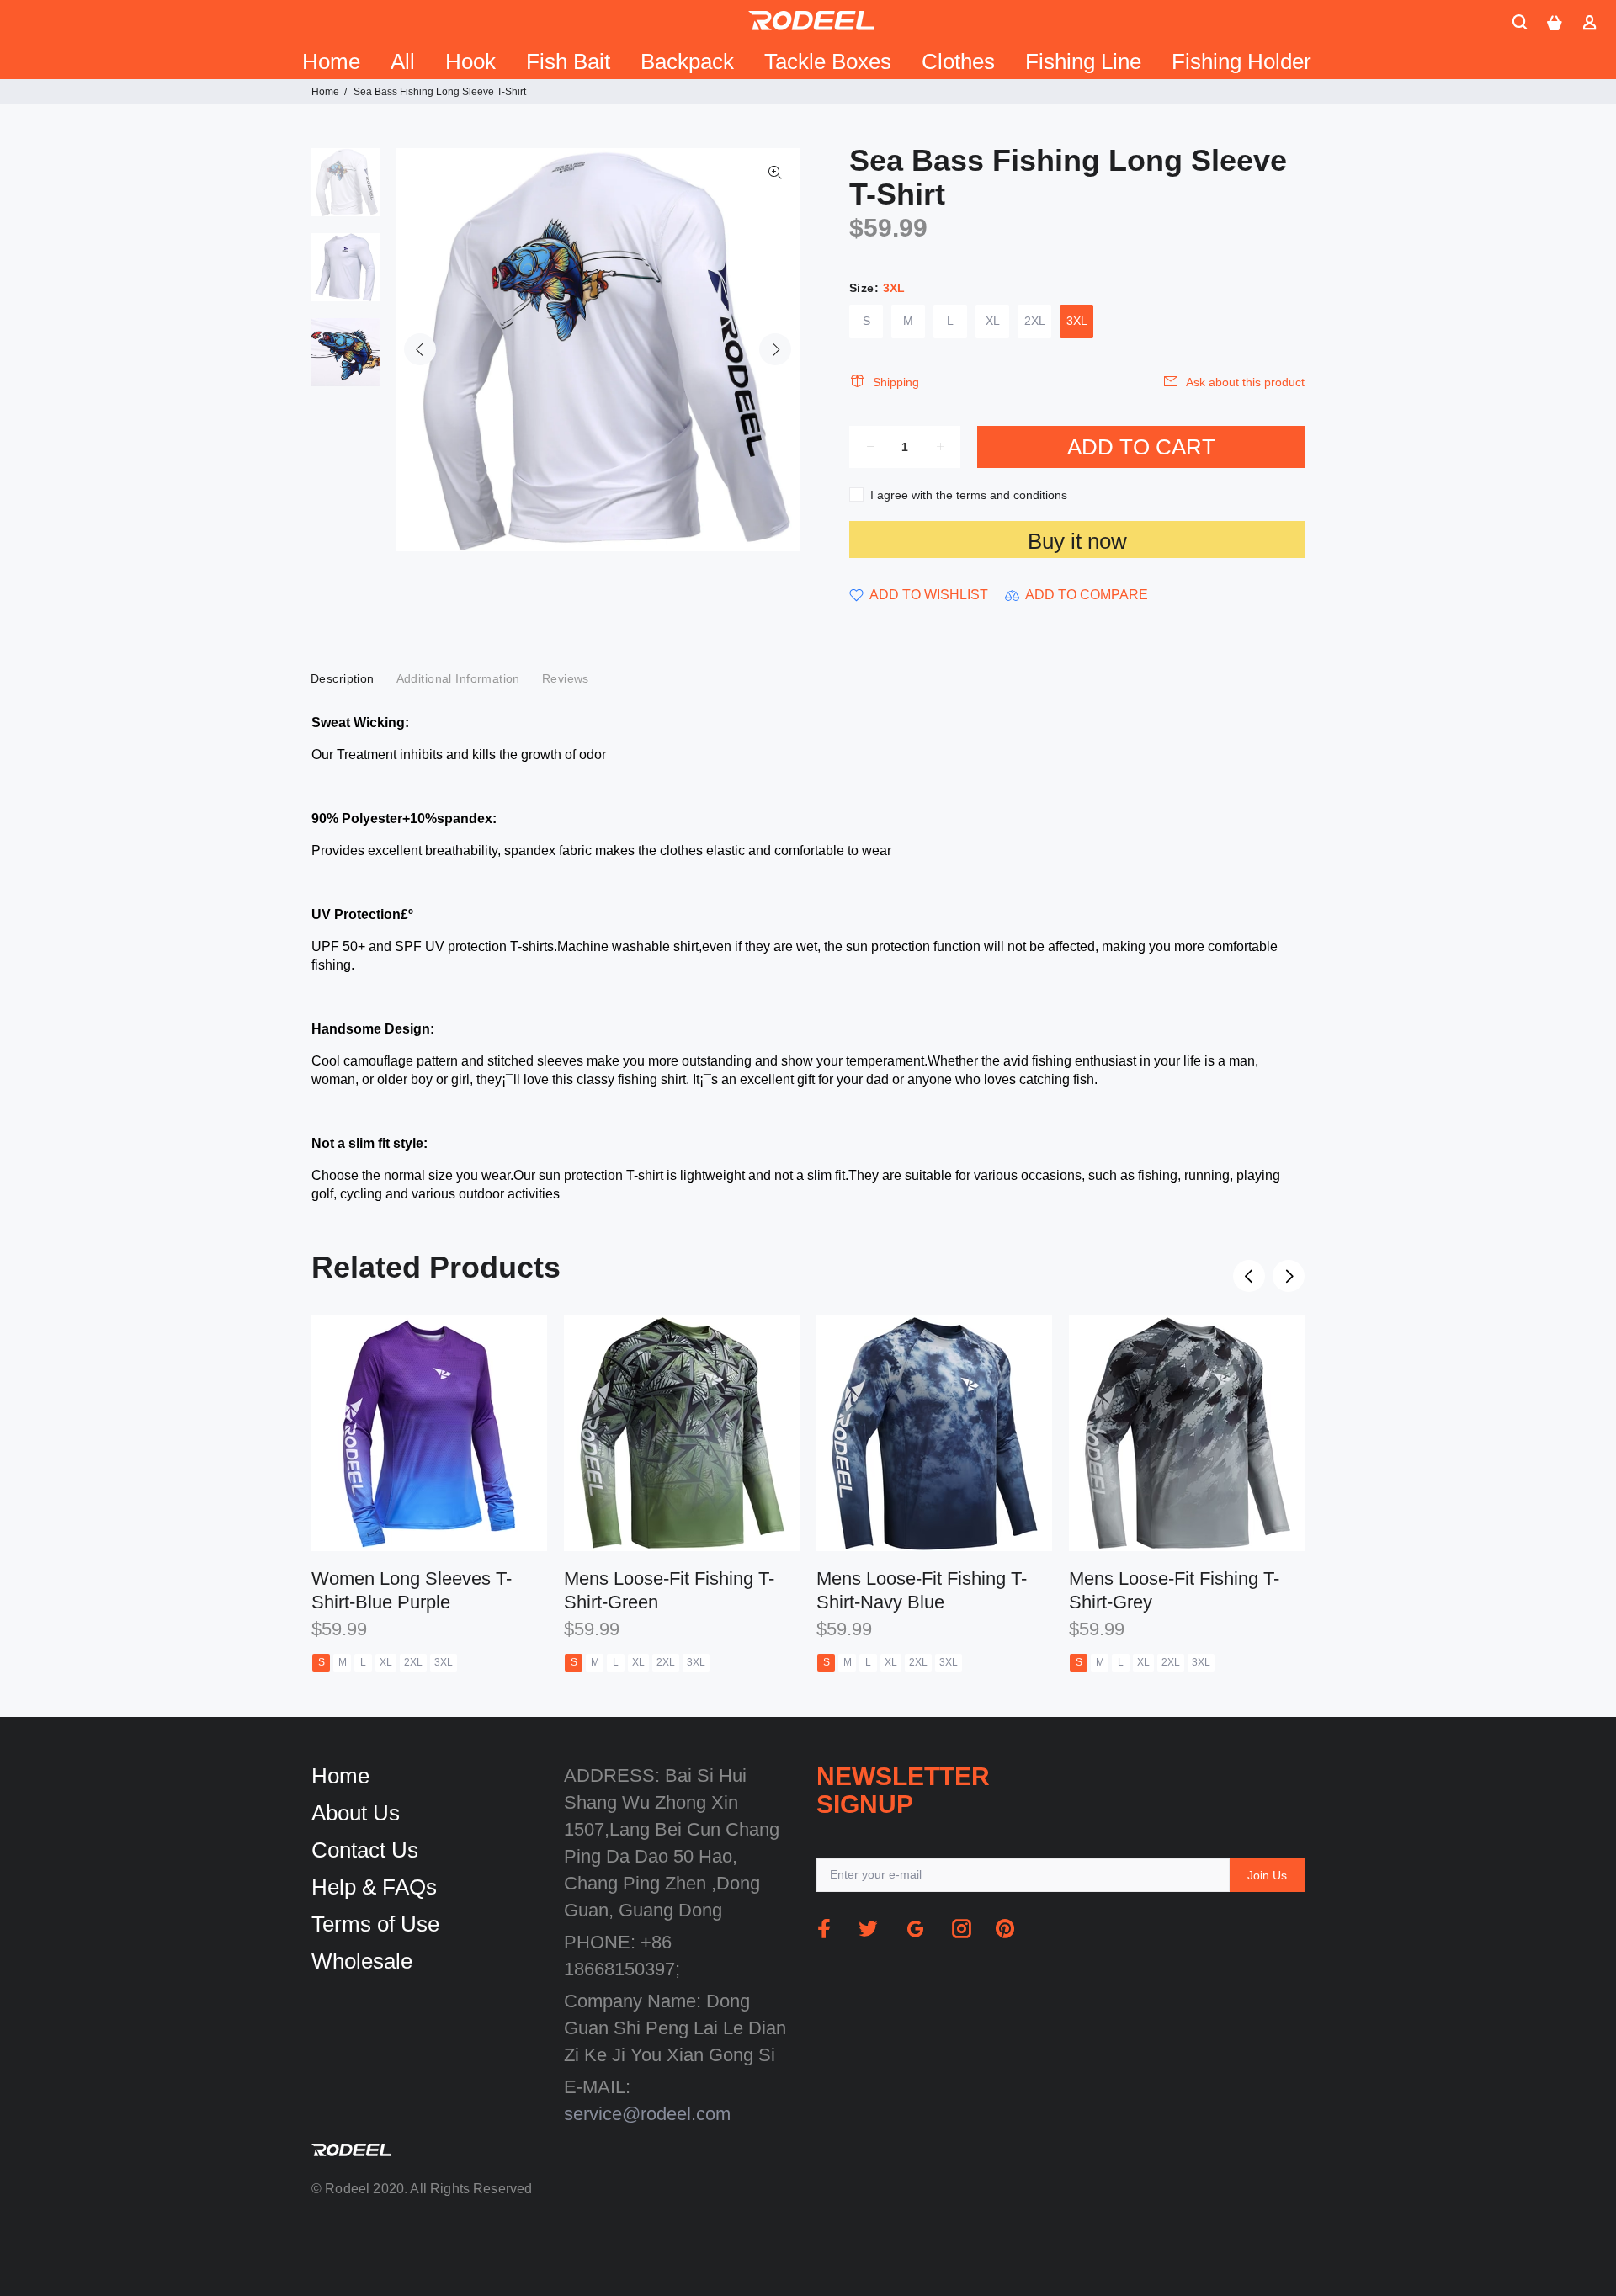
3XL (1077, 321)
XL (993, 321)
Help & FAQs (374, 1887)
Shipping (896, 382)
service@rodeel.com (647, 2114)
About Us (356, 1813)
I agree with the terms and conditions (969, 495)
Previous (420, 349)
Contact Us (365, 1850)
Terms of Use (375, 1924)
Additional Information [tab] (458, 678)
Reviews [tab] (566, 678)
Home (325, 92)
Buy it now (1077, 541)
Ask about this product (1245, 382)
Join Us (1267, 1875)
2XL (1035, 321)
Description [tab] (343, 678)
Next (775, 349)
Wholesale (362, 1961)
